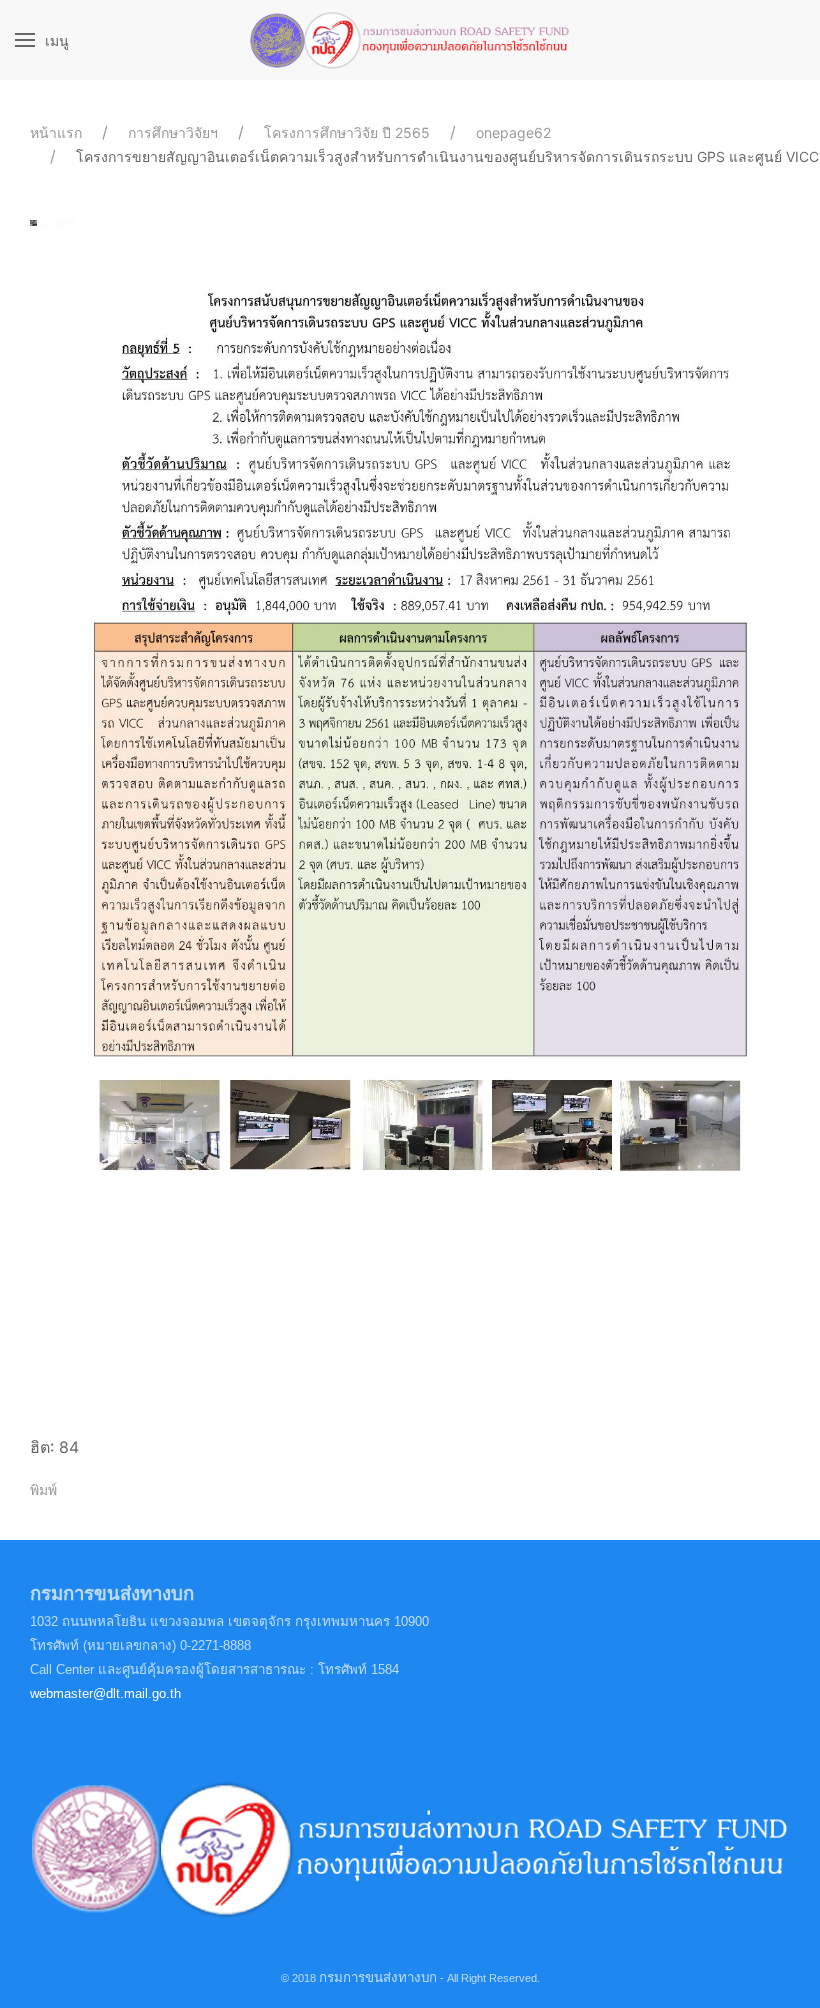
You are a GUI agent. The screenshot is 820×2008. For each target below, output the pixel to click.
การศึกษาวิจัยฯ (173, 132)
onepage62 (513, 132)
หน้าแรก (56, 132)
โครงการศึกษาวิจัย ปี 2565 (347, 132)
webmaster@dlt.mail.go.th (105, 1693)
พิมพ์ (43, 1489)
